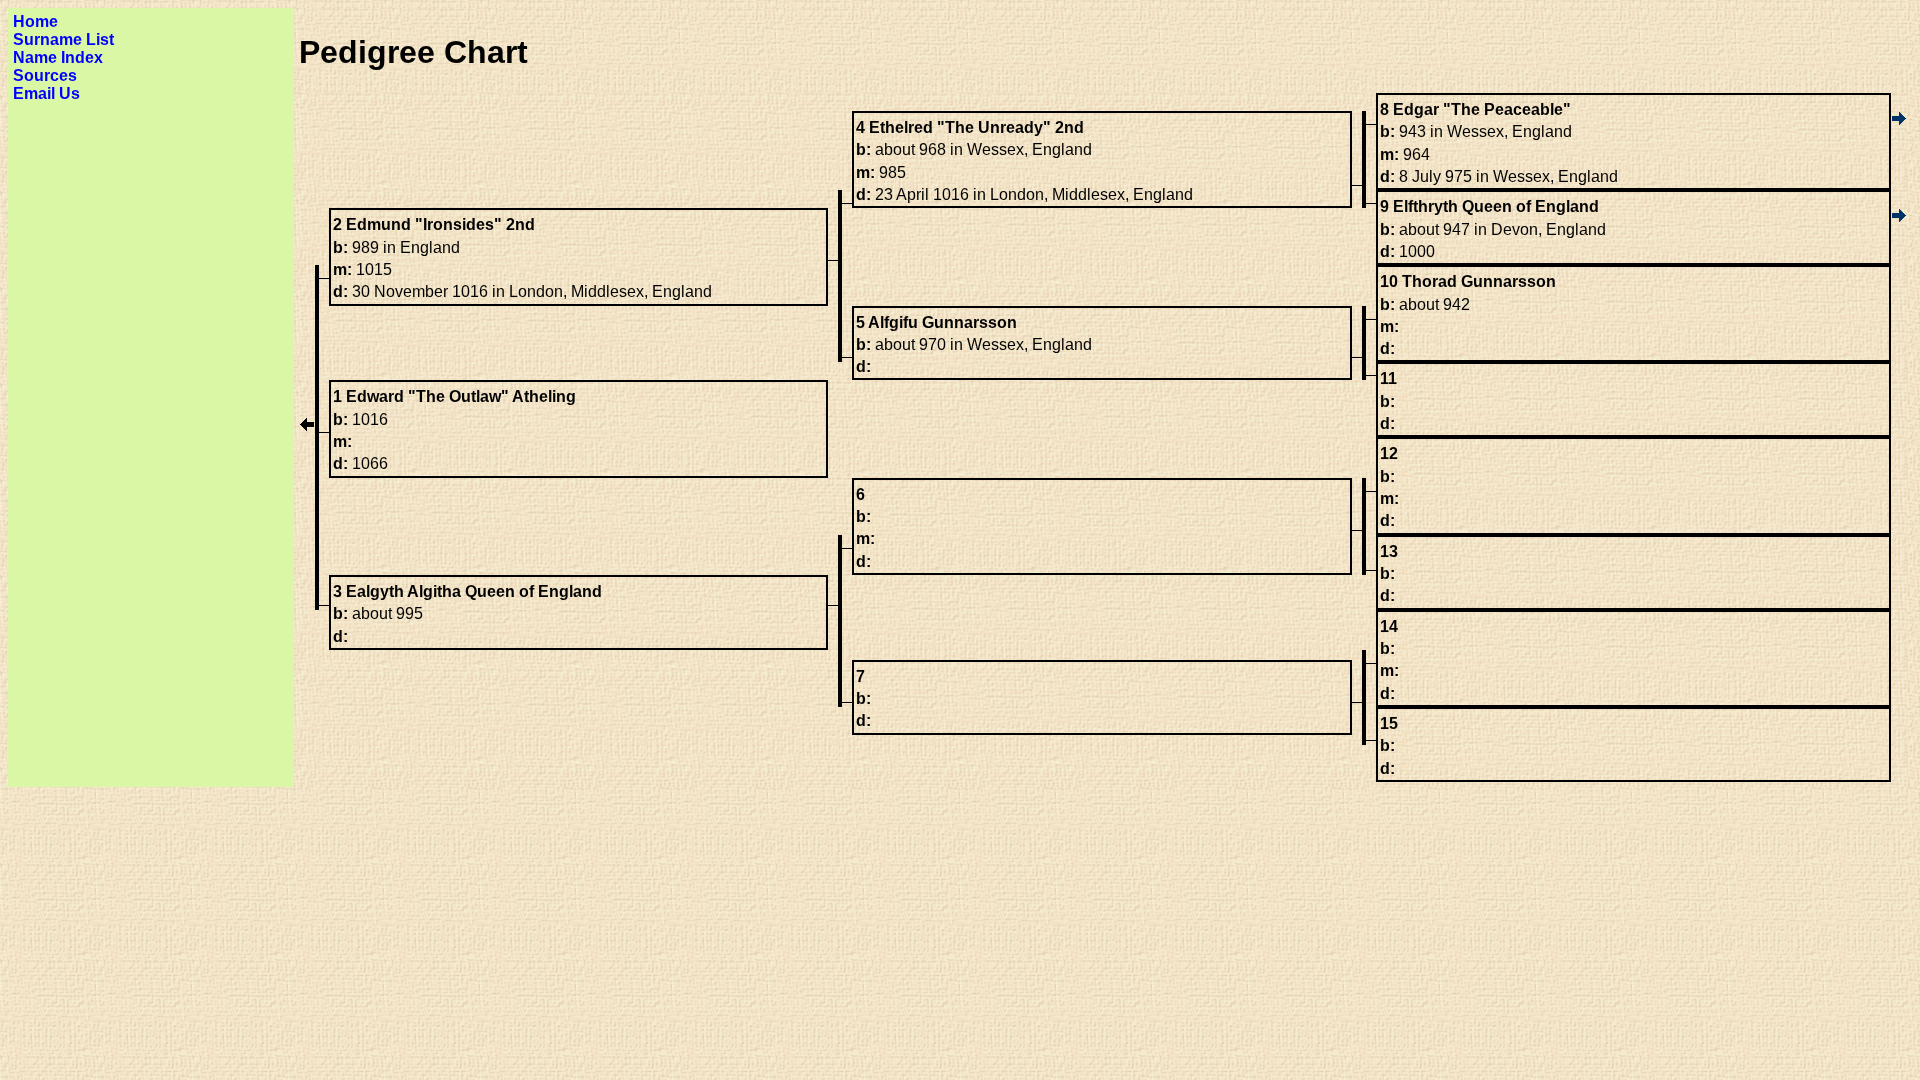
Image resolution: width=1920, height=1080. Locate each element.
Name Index (58, 57)
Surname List (63, 39)
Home (35, 21)
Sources (45, 75)
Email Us (46, 93)
